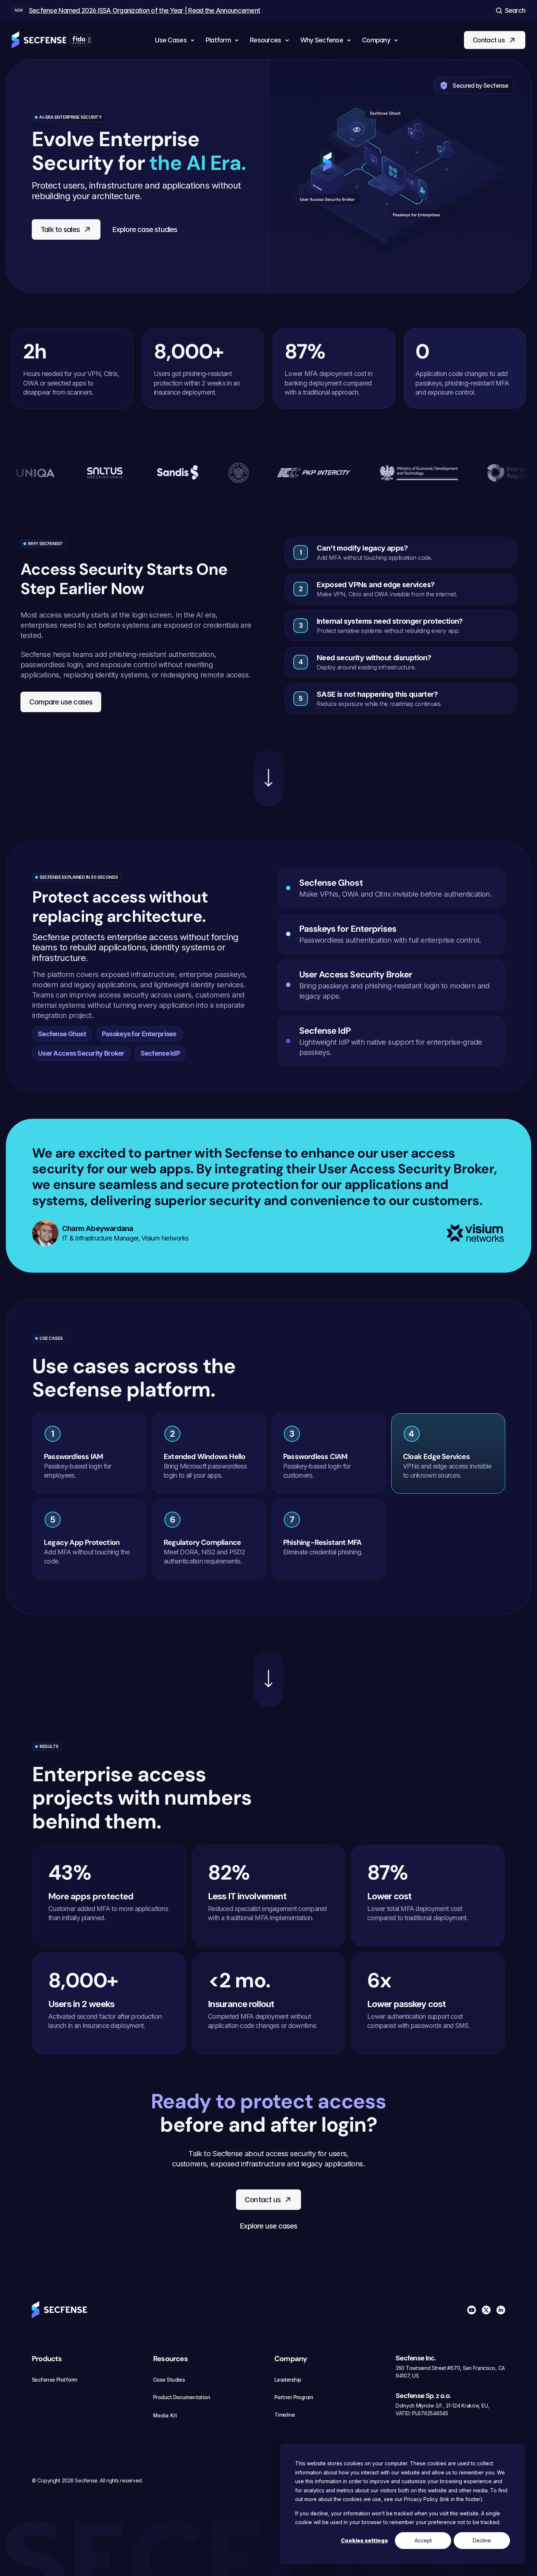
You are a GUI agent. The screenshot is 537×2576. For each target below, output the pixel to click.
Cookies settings (364, 2540)
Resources (170, 2359)
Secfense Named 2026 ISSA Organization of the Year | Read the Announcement (144, 10)
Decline (482, 2540)
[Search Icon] (510, 10)
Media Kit (165, 2415)
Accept (423, 2540)
